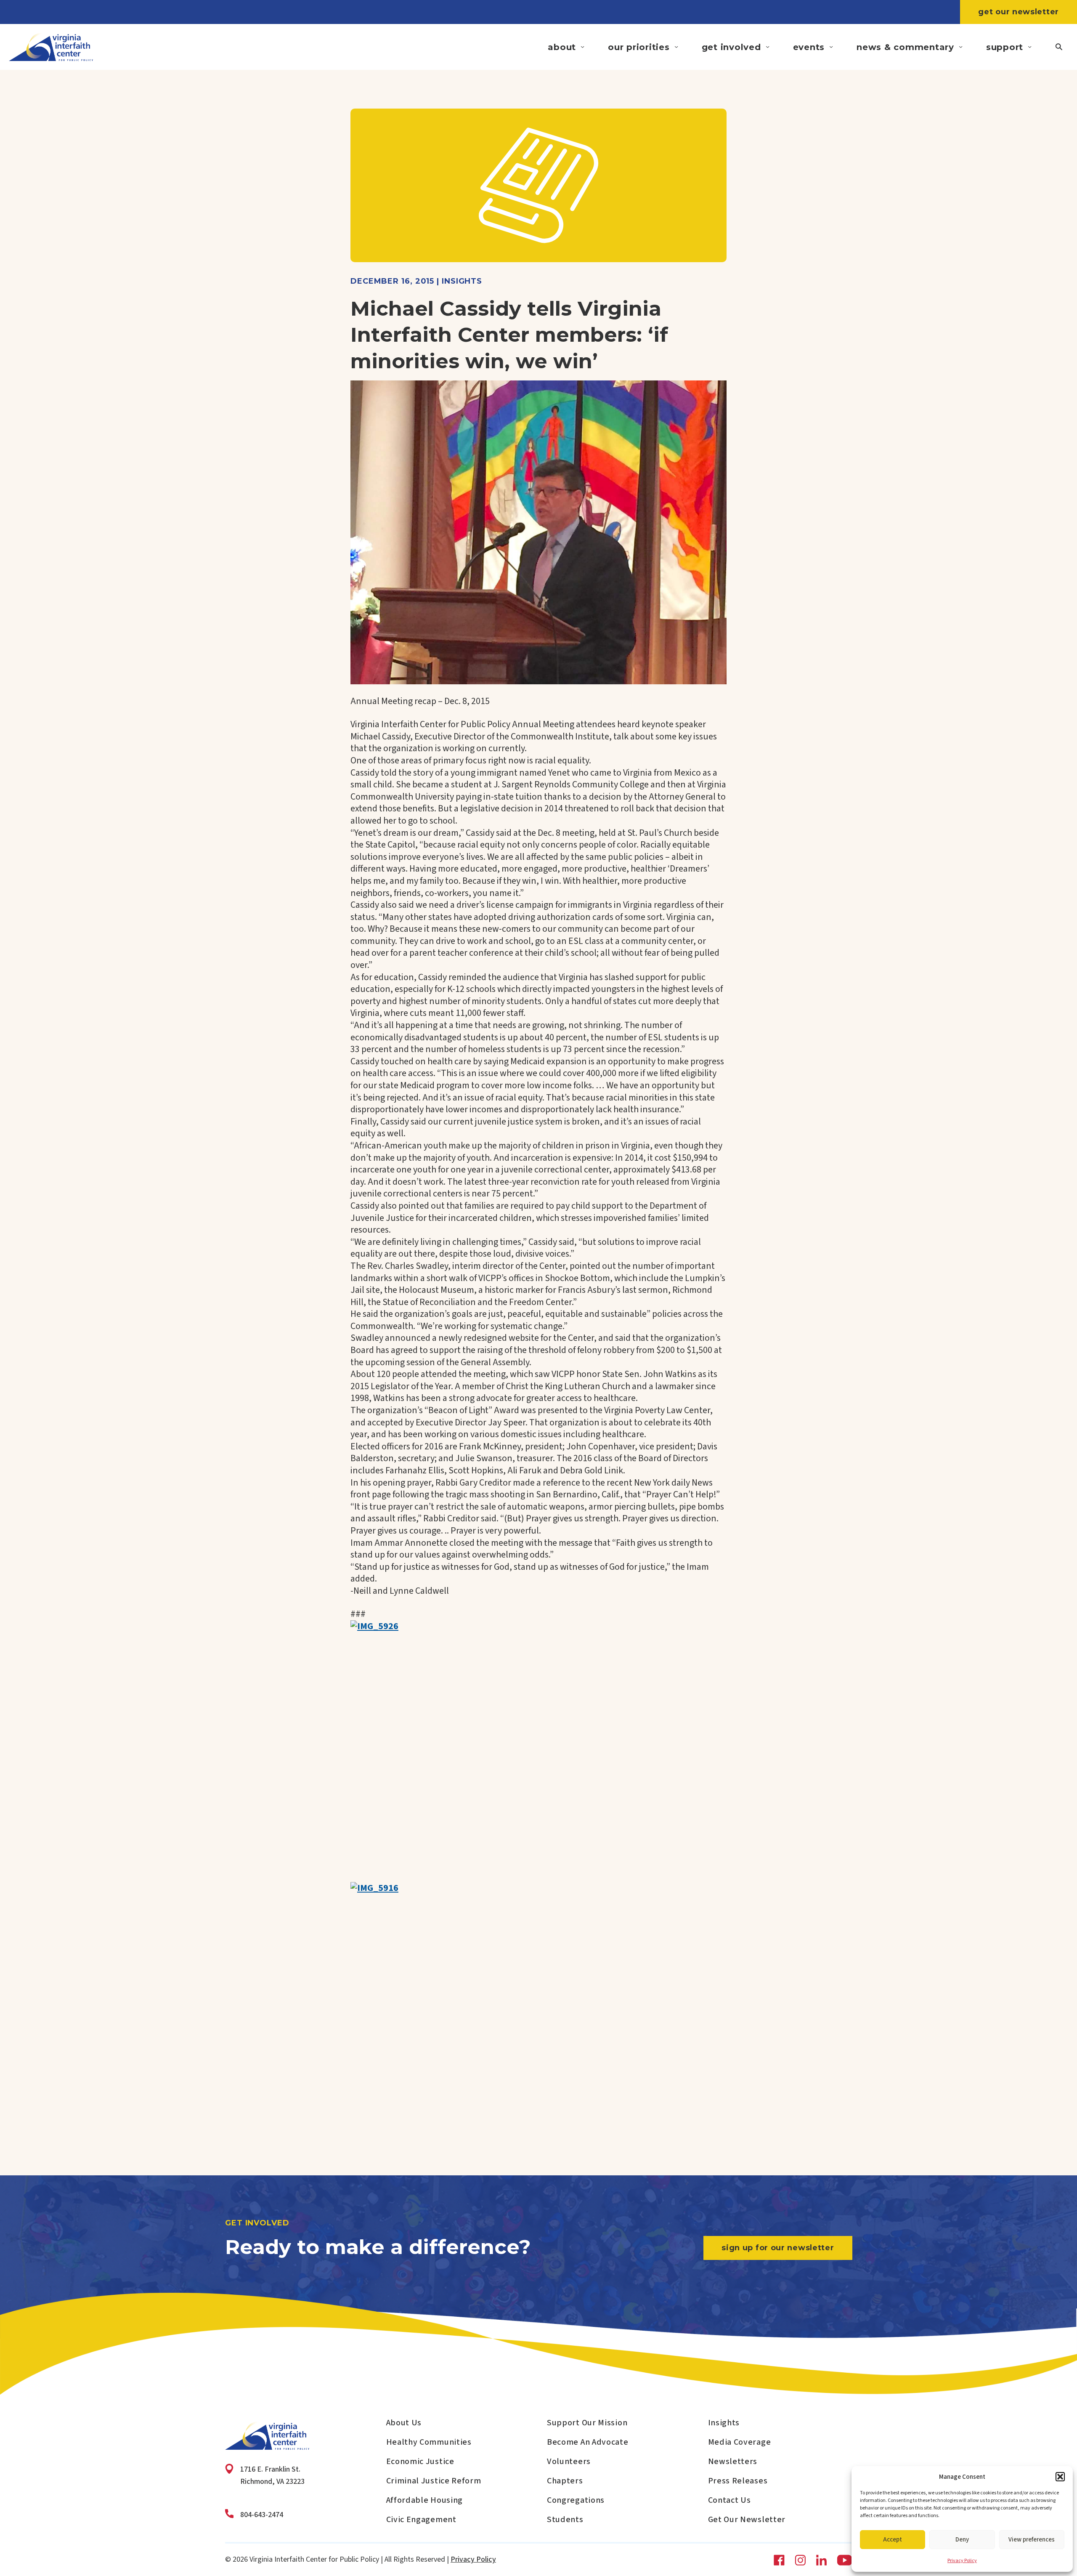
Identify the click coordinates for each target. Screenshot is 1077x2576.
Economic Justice (420, 2462)
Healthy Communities (429, 2442)
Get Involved (731, 47)
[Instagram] (800, 2560)
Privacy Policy (962, 2561)
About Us (404, 2423)
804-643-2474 (262, 2515)
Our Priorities (639, 47)
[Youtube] (844, 2560)
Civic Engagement (421, 2520)
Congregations (576, 2500)
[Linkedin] (821, 2560)
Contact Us (729, 2500)
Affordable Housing (425, 2500)
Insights (724, 2423)
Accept (893, 2540)
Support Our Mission (587, 2423)
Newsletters (733, 2462)
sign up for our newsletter (778, 2248)
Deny (962, 2540)
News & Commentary (905, 47)
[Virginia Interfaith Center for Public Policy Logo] (51, 47)
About (562, 47)
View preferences (1032, 2540)
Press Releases (738, 2481)
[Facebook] (779, 2560)
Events (809, 47)
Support (1005, 47)
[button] (1060, 2477)
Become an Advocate (588, 2442)
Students (565, 2520)
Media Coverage (740, 2442)
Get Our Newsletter (1019, 12)
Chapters (565, 2481)
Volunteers (569, 2462)
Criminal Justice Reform (434, 2481)
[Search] (1059, 47)
